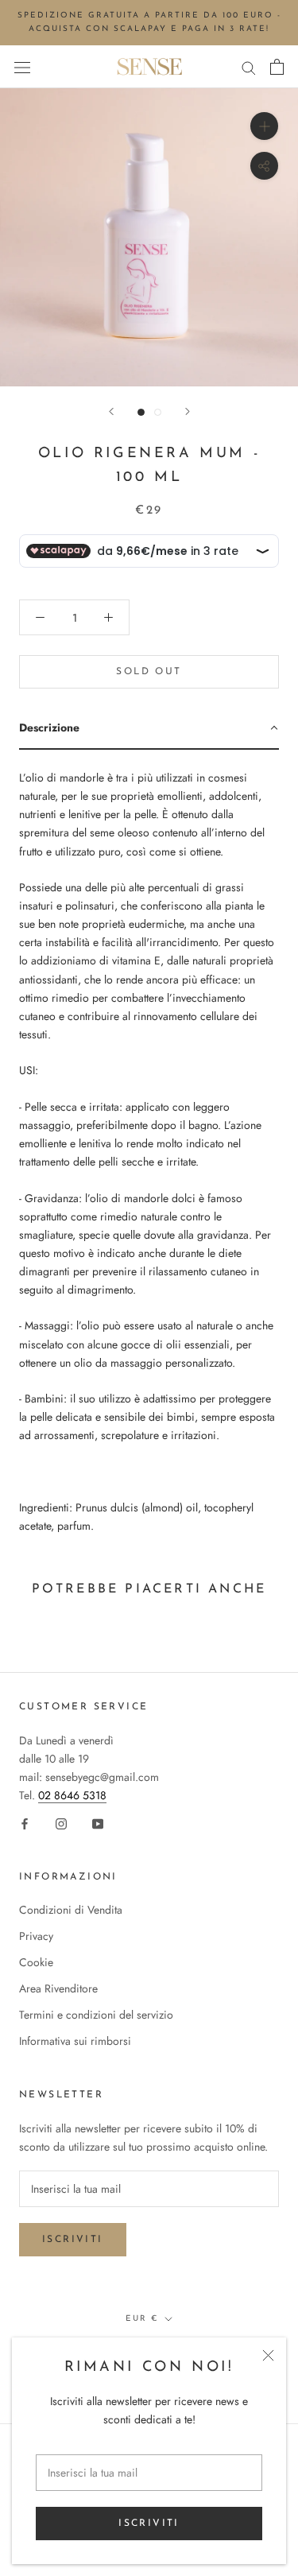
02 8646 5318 (72, 1795)
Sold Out (149, 672)
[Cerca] (249, 66)
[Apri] (22, 67)
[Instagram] (61, 1823)
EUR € (142, 2319)
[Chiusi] (268, 2355)
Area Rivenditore (58, 1988)
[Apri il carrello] (277, 67)
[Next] (188, 411)
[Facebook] (25, 1823)
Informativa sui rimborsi (75, 2041)
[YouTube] (98, 1823)
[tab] (149, 729)
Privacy (36, 1936)
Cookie (36, 1962)
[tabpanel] (149, 1146)
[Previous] (111, 411)
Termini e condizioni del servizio (96, 2015)
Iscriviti (149, 2524)
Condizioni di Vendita (71, 1910)
